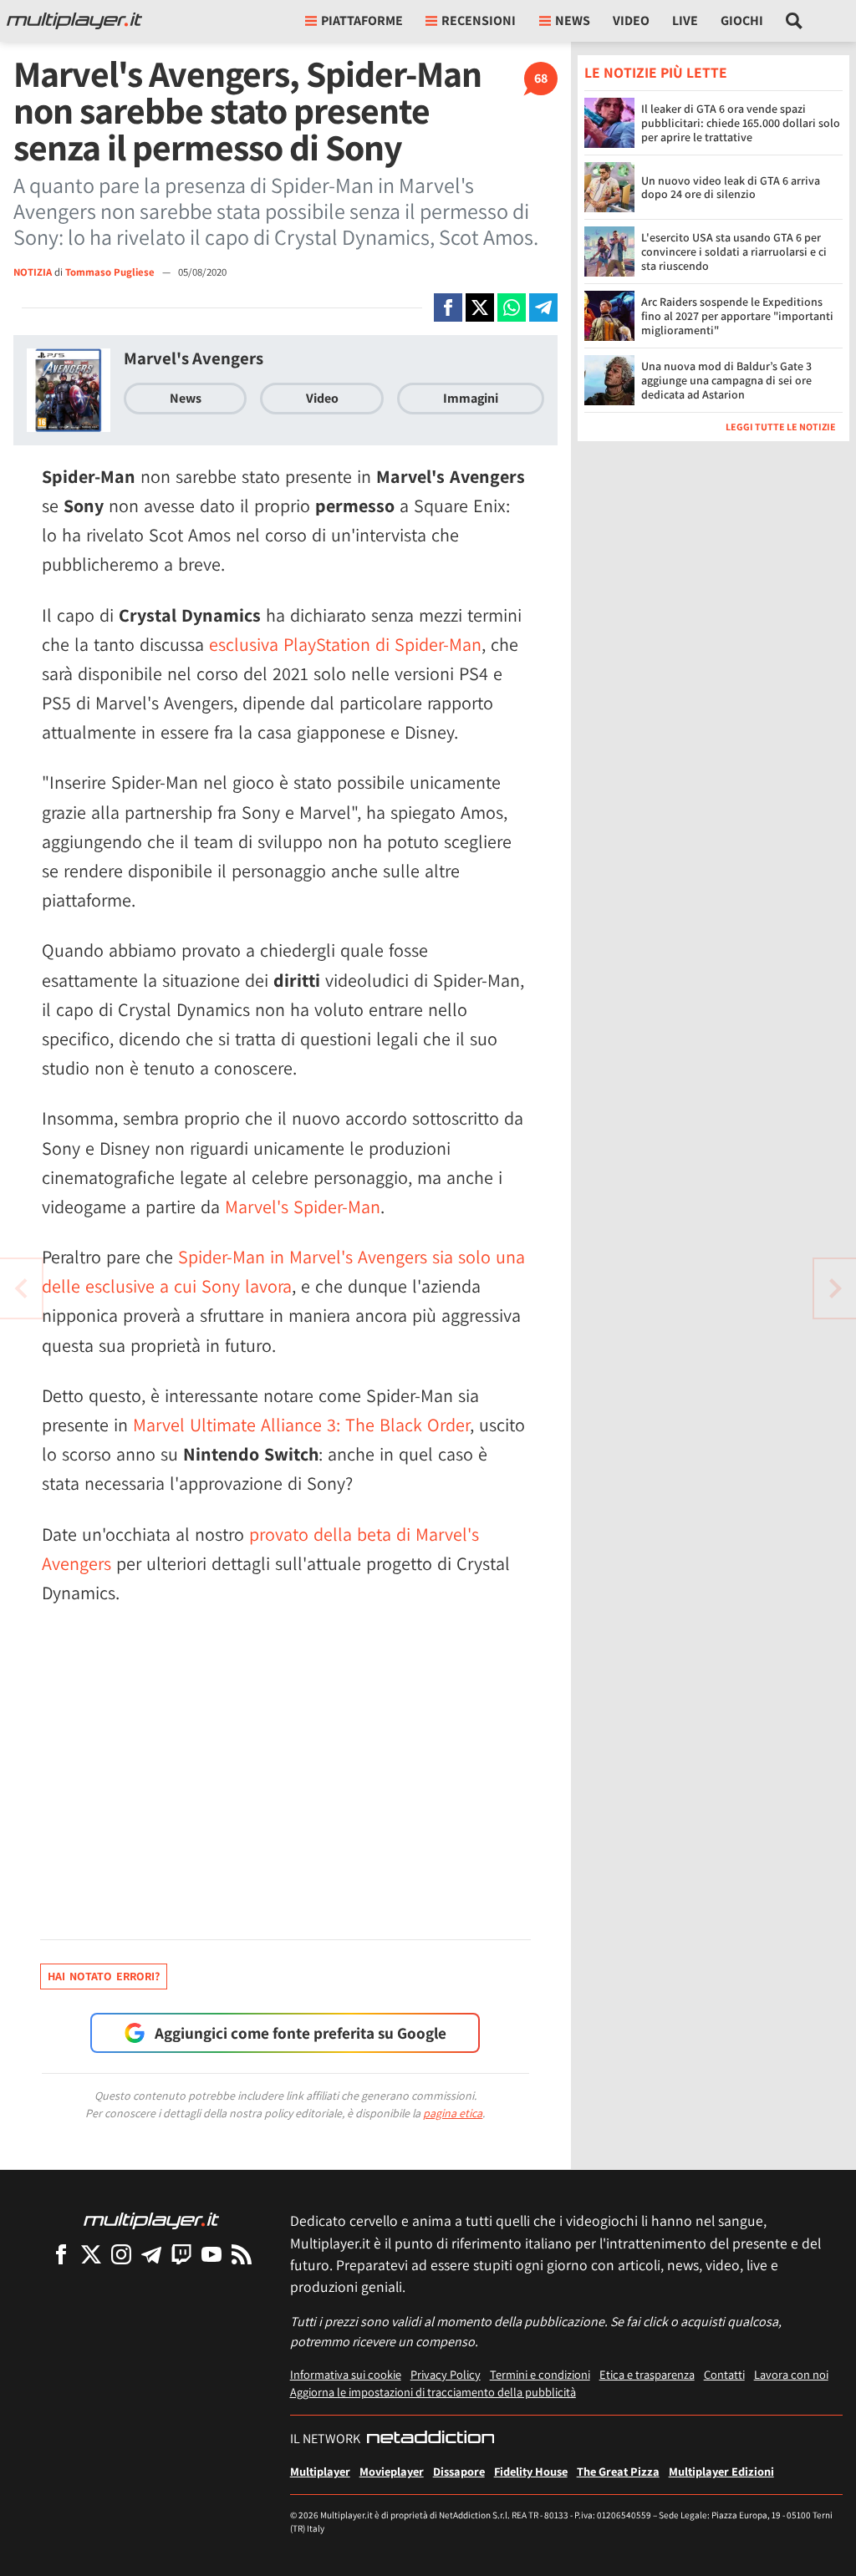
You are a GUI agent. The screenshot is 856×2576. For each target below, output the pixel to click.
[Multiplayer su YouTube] (211, 2254)
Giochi (742, 20)
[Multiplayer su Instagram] (121, 2254)
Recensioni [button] (479, 20)
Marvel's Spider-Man (303, 1207)
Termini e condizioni (540, 2374)
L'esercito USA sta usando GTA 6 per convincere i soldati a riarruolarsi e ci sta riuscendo (734, 252)
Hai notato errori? (104, 1976)
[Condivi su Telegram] (543, 307)
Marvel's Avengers (194, 358)
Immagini (471, 398)
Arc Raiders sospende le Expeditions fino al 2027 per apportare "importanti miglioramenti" (737, 316)
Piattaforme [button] (362, 20)
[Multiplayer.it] (74, 21)
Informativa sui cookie (346, 2374)
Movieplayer (392, 2471)
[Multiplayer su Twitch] (181, 2254)
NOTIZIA (33, 272)
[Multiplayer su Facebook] (61, 2254)
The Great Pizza (618, 2471)
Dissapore (459, 2471)
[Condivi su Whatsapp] (512, 307)
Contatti (724, 2374)
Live (685, 20)
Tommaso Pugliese (111, 272)
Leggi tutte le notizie (781, 427)
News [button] (573, 20)
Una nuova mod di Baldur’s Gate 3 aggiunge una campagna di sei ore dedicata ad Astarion (726, 380)
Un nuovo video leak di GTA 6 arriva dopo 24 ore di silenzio (731, 188)
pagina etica (453, 2113)
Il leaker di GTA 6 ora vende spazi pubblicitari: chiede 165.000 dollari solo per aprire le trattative (741, 123)
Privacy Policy (446, 2374)
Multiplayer (320, 2471)
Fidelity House (531, 2471)
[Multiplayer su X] (91, 2254)
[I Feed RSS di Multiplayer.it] (242, 2254)
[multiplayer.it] (151, 2220)
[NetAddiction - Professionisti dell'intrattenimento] (431, 2439)
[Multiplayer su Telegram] (151, 2254)
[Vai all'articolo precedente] (835, 1288)
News (186, 398)
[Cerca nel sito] (795, 21)
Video (631, 20)
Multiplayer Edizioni (721, 2471)
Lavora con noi (791, 2374)
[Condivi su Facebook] (448, 307)
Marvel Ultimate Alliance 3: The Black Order (301, 1425)
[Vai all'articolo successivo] (21, 1288)
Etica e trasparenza (647, 2374)
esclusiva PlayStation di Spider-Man (345, 644)
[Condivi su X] (480, 307)
